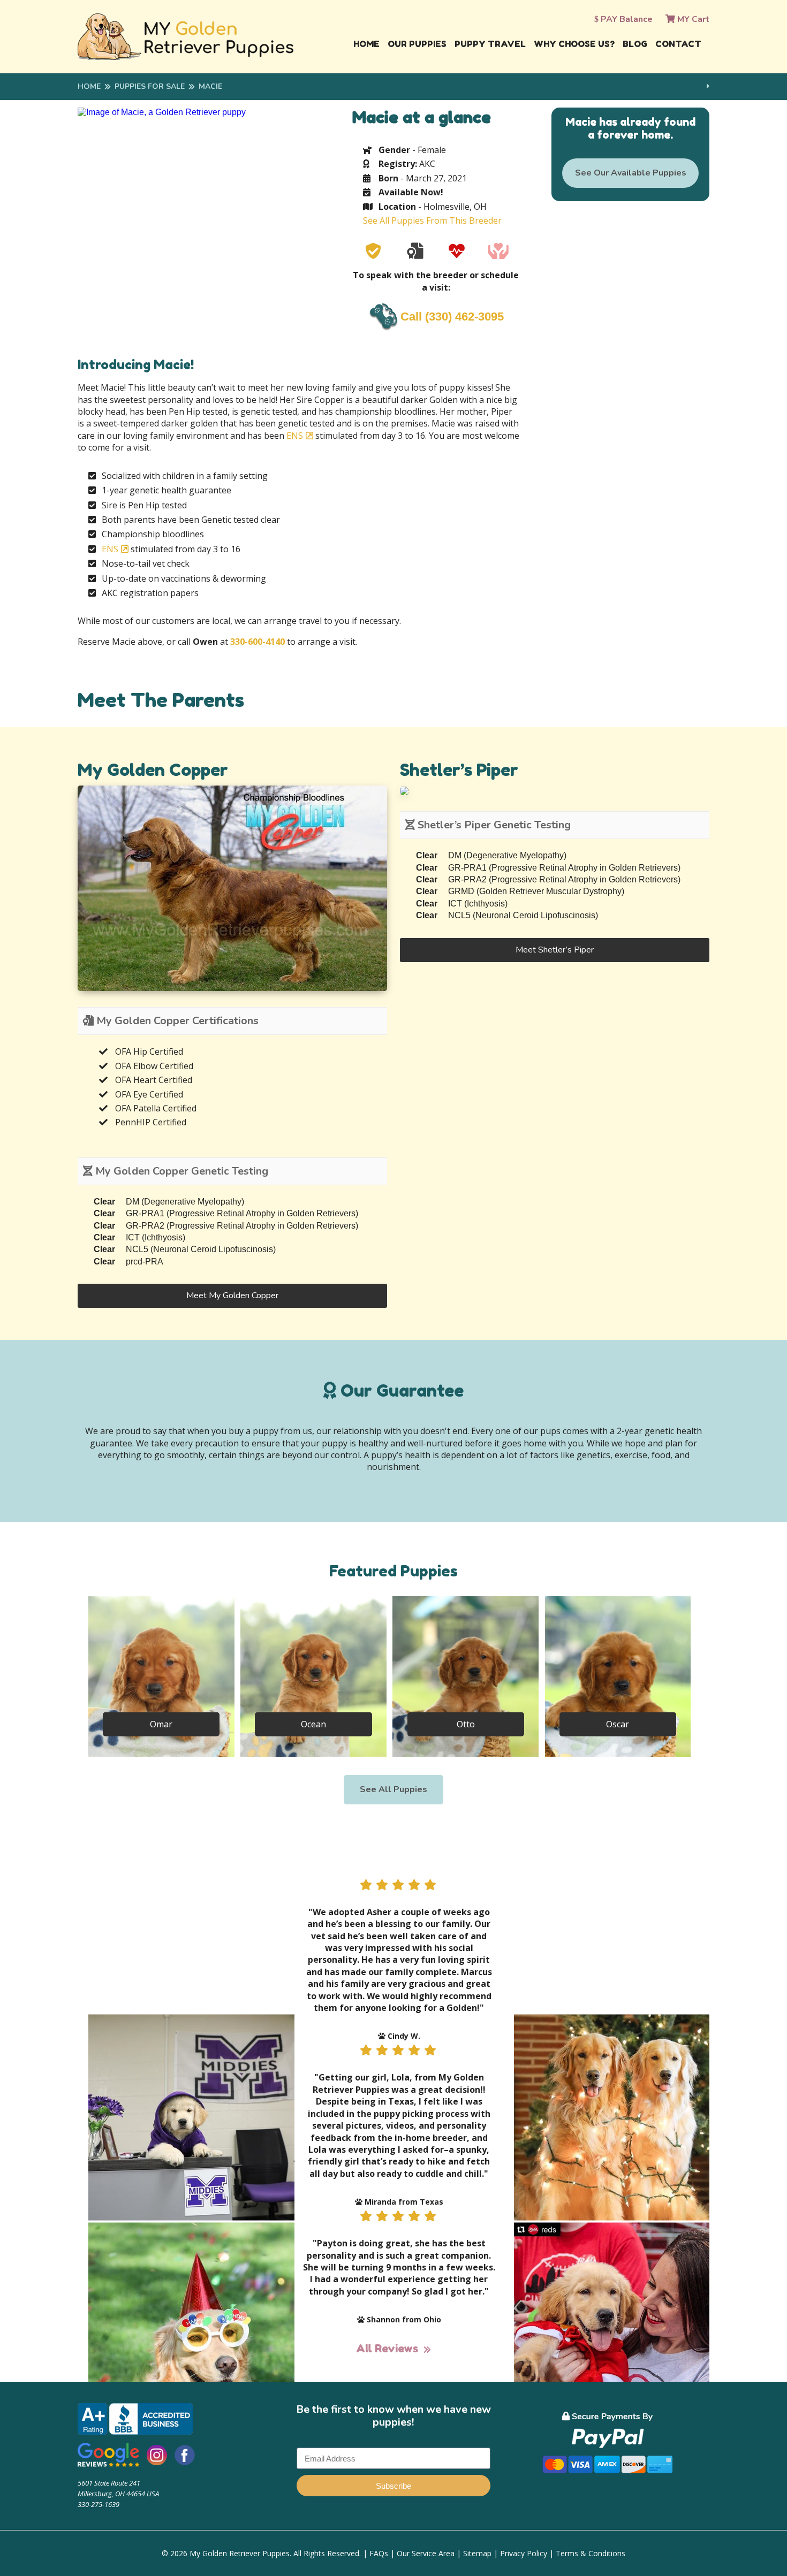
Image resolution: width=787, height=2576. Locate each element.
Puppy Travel (490, 44)
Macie (210, 86)
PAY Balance (626, 19)
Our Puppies (417, 44)
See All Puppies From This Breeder (432, 220)
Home (366, 44)
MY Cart (692, 19)
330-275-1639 (99, 2504)
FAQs (379, 2553)
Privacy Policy (524, 2553)
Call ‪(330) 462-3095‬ (452, 317)
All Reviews (387, 2349)
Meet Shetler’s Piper (555, 950)
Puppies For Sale (150, 86)
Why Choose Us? (574, 44)
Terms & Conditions (591, 2553)
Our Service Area (426, 2553)
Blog (635, 44)
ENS (295, 436)
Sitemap (477, 2553)
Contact (678, 44)
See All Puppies (393, 1789)
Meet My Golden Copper (232, 1295)
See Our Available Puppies (631, 173)
